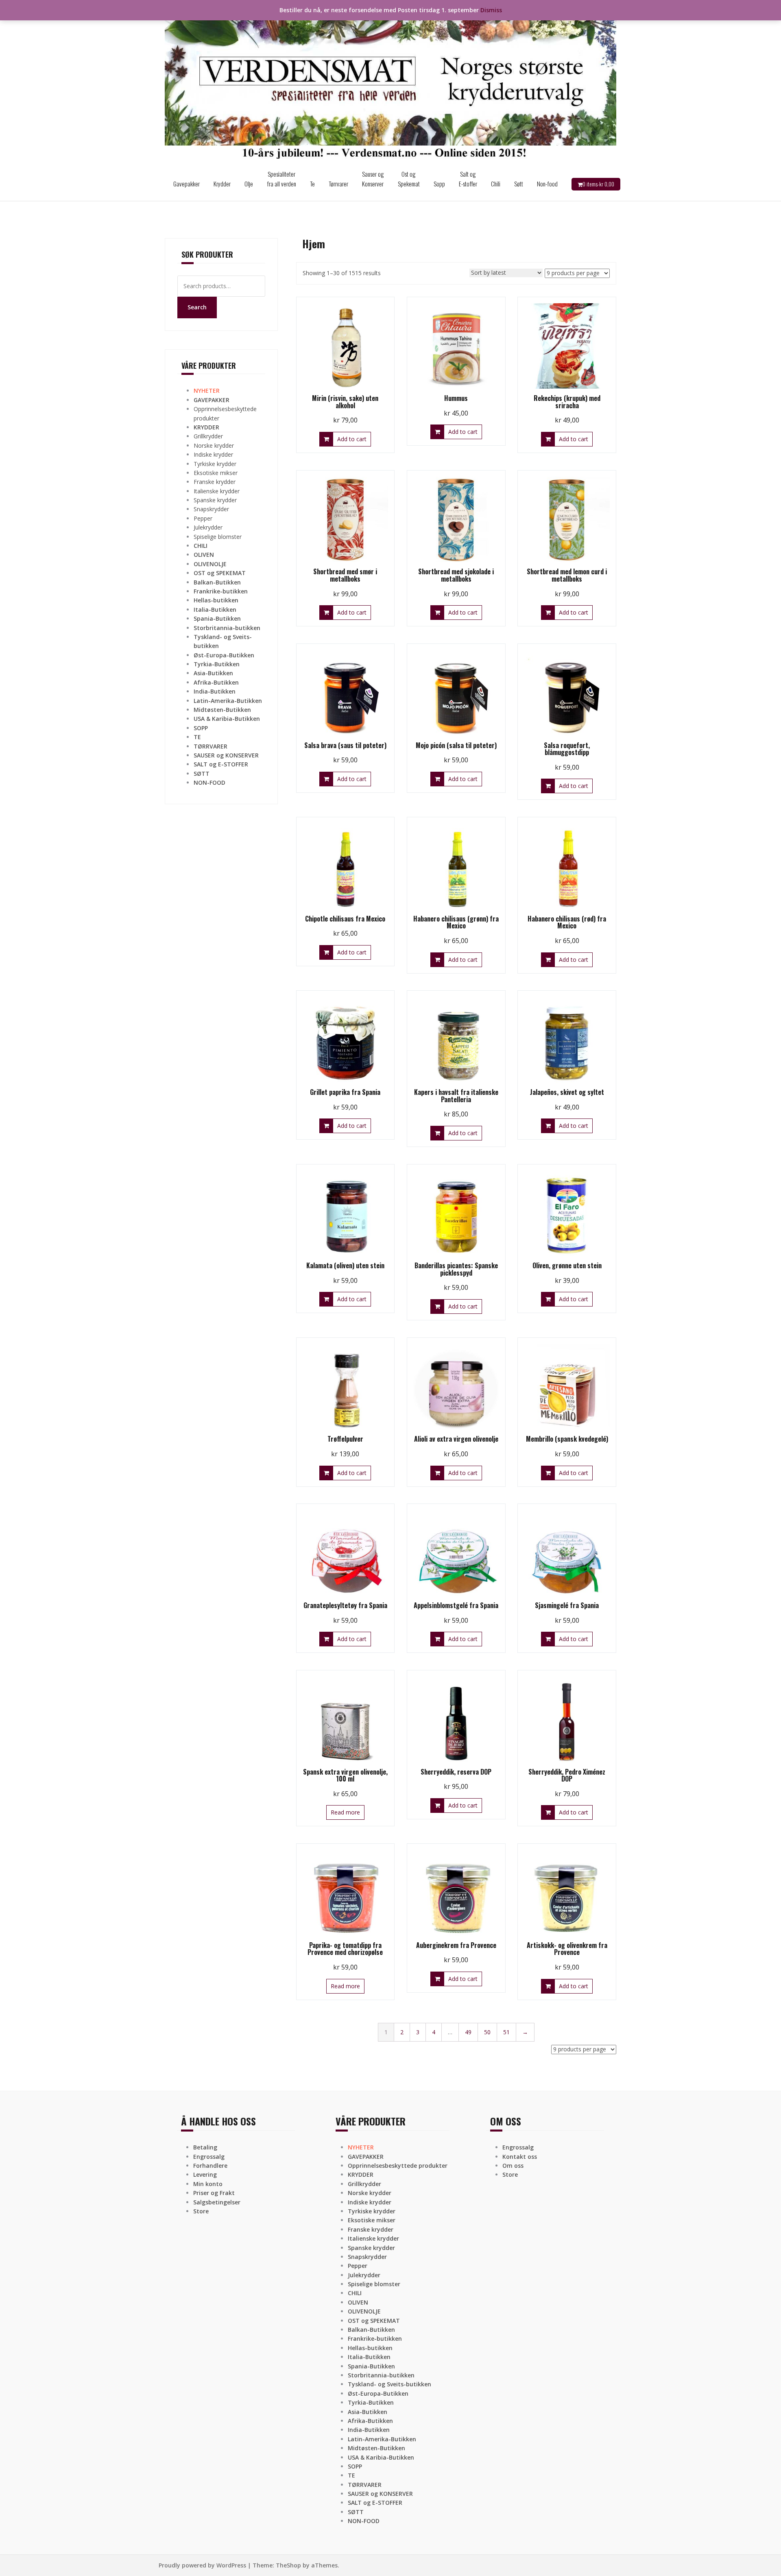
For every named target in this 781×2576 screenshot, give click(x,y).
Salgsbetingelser (217, 2202)
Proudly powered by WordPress (202, 2565)
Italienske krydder (217, 491)
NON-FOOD (209, 782)
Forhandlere (210, 2166)
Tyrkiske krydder (215, 464)
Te (312, 184)
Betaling (205, 2147)
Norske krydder (214, 445)
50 (487, 2032)
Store (201, 2211)
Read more (345, 1812)
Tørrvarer (338, 184)
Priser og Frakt (214, 2193)
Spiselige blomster (218, 537)
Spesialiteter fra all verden (281, 179)
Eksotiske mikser (216, 473)
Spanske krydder (215, 500)
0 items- (598, 184)
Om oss (513, 2166)
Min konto (208, 2184)
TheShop (288, 2565)
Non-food (547, 184)
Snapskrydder (211, 509)
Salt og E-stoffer (468, 179)
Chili (496, 184)
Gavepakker (187, 184)
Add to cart (352, 439)
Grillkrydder (208, 436)
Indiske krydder (213, 454)
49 (468, 2032)
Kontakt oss (520, 2157)
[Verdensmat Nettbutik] (390, 83)
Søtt (519, 184)
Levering (205, 2174)
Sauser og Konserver (373, 179)
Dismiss (491, 10)
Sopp (439, 184)
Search (197, 307)
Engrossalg (209, 2157)
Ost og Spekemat (409, 179)
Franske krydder (215, 482)
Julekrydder (208, 527)
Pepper (203, 518)
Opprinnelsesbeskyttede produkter (398, 2166)
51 (506, 2032)
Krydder (222, 184)
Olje (249, 184)
